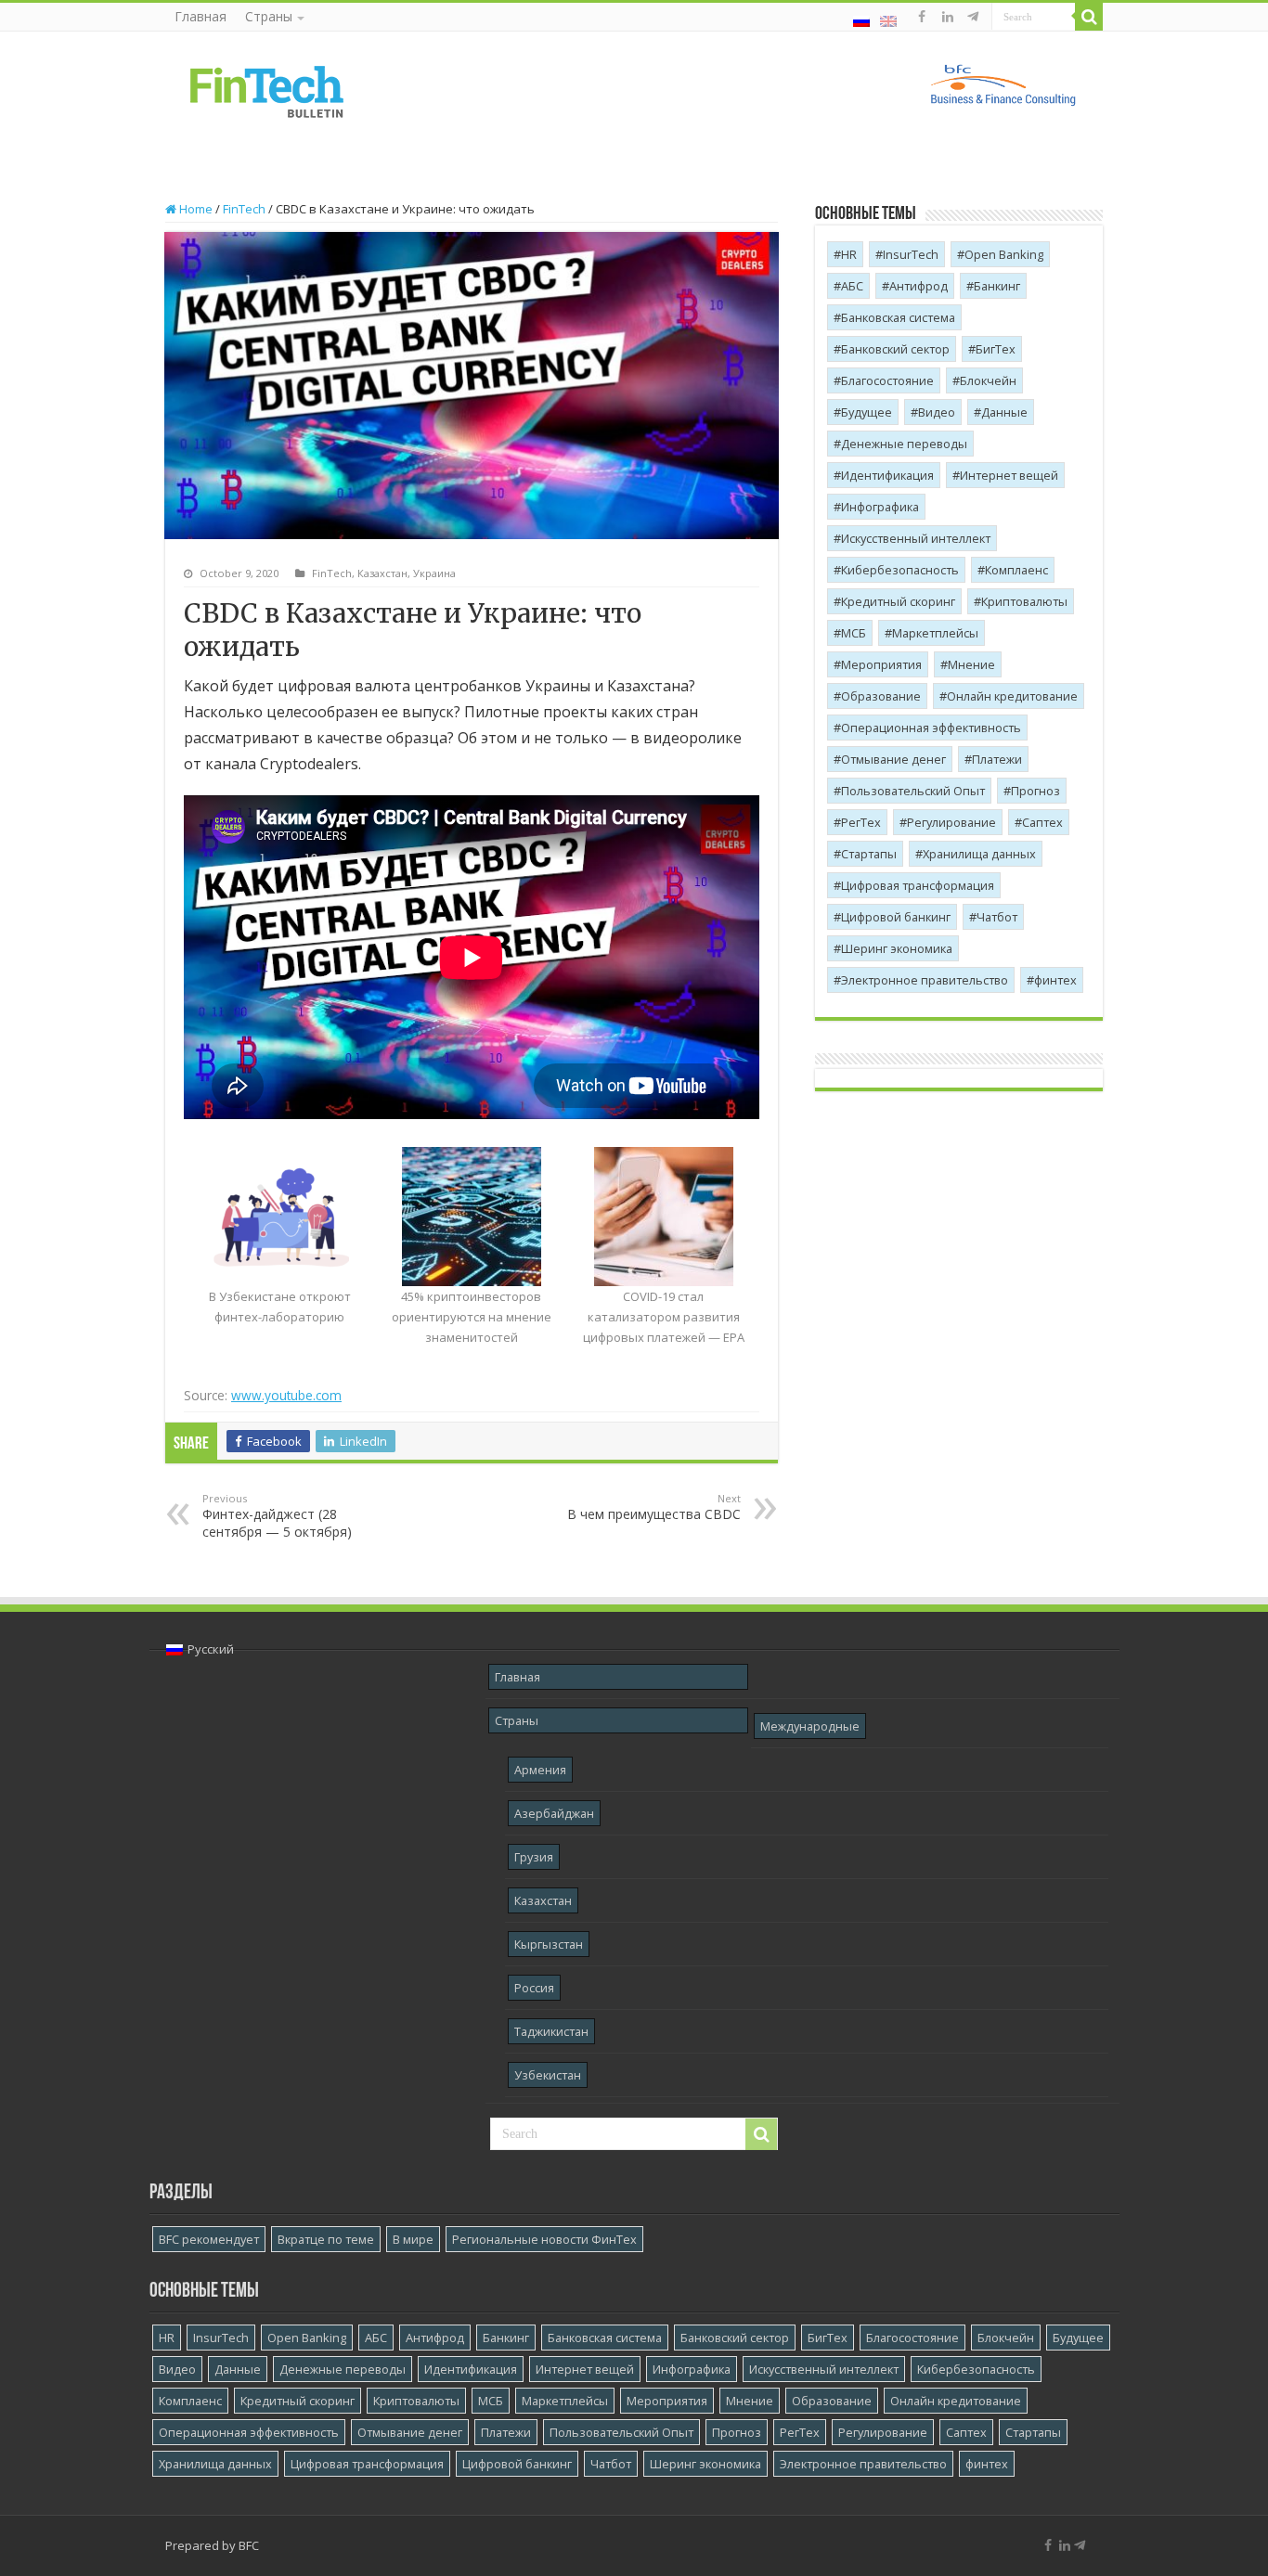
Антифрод (919, 286)
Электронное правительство (925, 980)
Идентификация (887, 475)
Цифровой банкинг (896, 917)
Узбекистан (548, 2075)
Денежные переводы (904, 444)
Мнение (971, 664)
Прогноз (1035, 791)
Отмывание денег (893, 759)
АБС (852, 286)
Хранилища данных (979, 854)
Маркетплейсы (935, 633)
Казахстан (382, 573)
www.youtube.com (286, 1395)
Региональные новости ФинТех (544, 2239)
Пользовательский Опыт (913, 791)
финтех (1055, 980)
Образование (881, 696)
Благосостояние (887, 380)
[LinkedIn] (948, 17)
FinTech (244, 209)
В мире (413, 2239)
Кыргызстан (549, 1944)
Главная (201, 16)
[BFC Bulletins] (267, 90)
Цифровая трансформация (918, 885)
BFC (249, 2545)
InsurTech (911, 254)
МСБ (854, 633)
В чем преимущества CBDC (654, 1507)
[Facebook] (922, 17)
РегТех (861, 822)
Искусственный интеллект (916, 538)
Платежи (997, 759)
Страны (269, 16)
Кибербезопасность (900, 570)
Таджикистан (551, 2031)
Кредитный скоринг (898, 601)
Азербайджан (554, 1813)
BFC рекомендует (209, 2239)
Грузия (534, 1857)
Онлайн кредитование (1012, 696)
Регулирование (951, 822)
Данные (1004, 412)
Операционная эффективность (931, 728)
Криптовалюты (1024, 601)
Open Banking (1004, 254)
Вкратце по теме (326, 2239)
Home (194, 209)
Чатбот (997, 917)
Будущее (867, 412)
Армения (540, 1770)
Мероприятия (881, 664)
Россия (534, 1988)
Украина (434, 573)
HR (849, 254)
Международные (810, 1726)
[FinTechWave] (976, 17)
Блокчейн (988, 380)
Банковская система (898, 317)
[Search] (1089, 17)
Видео (937, 412)
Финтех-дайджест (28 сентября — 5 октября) (277, 1516)
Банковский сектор (895, 349)
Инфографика (880, 507)
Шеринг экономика (897, 948)
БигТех (996, 349)
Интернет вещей (1009, 475)
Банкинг (997, 286)
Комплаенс (1016, 570)
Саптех (1042, 822)
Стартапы (869, 854)
